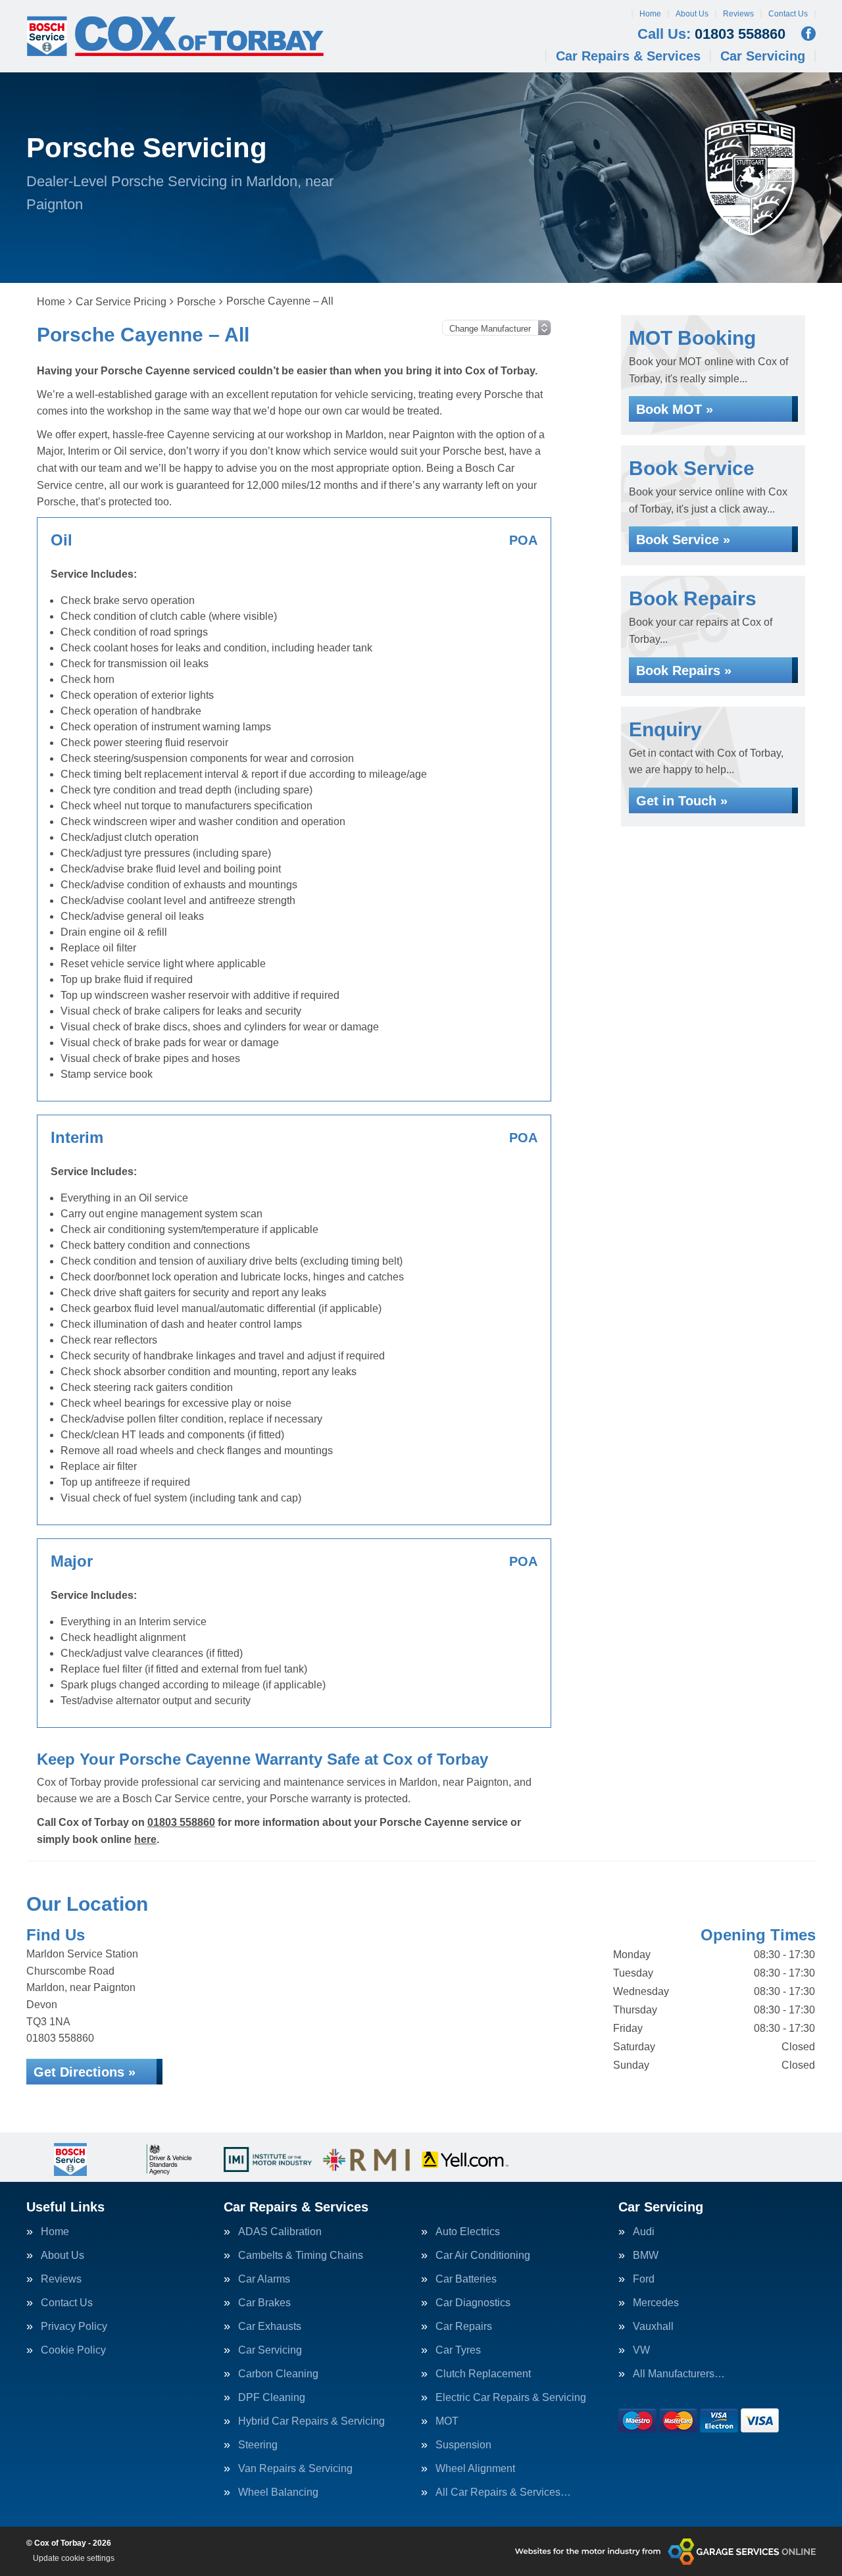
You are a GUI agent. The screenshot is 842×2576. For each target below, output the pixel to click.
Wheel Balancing (278, 2492)
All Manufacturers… (679, 2374)
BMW (646, 2256)
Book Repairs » (684, 670)
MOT (447, 2421)
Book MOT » (675, 409)
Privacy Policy (74, 2327)
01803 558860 (711, 34)
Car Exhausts (270, 2327)
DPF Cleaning (272, 2398)
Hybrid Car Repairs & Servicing (311, 2421)
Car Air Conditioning (483, 2256)
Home (650, 14)
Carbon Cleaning (278, 2374)
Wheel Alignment (475, 2469)
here (145, 1839)
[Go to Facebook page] (808, 34)
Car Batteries (466, 2279)
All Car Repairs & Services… (503, 2492)
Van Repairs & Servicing (295, 2469)
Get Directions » (85, 2072)
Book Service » (683, 540)
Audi (644, 2232)
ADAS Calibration (280, 2232)
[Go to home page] (175, 36)
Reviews (738, 14)
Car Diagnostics (473, 2303)
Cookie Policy (73, 2350)
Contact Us (788, 14)
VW (641, 2350)
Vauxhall (653, 2327)
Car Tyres (458, 2350)
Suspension (463, 2445)
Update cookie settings (74, 2558)
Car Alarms (264, 2279)
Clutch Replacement (483, 2374)
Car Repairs (464, 2327)
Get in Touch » (682, 801)
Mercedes (656, 2303)
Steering (258, 2445)
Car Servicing (763, 56)
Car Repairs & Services (628, 56)
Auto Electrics (468, 2232)
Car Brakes (264, 2303)
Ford (644, 2279)
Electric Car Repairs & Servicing (511, 2398)
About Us (692, 14)
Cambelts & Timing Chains (301, 2256)
